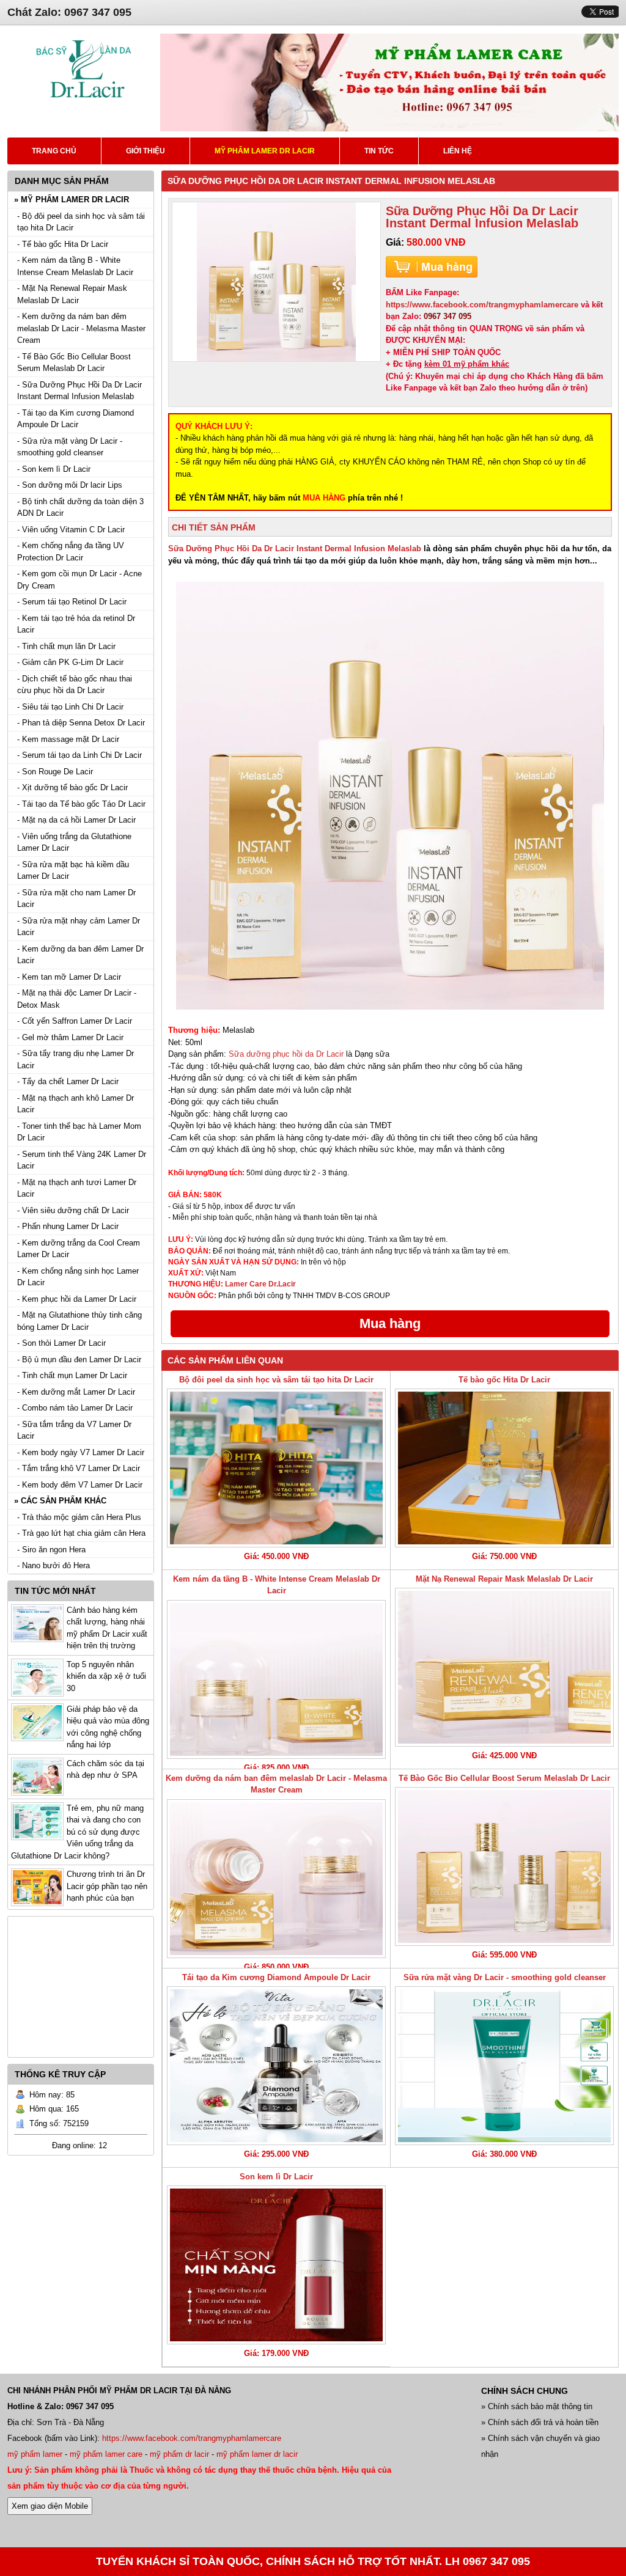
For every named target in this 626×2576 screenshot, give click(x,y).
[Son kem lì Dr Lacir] (276, 2265)
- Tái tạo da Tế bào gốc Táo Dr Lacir (81, 804)
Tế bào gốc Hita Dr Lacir (504, 1380)
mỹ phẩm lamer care (106, 2454)
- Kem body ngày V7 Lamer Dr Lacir (81, 1452)
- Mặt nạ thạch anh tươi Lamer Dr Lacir (77, 1188)
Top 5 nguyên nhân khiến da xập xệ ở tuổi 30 (106, 1676)
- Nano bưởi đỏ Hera (53, 1565)
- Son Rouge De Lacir (55, 772)
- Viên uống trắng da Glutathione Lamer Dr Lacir (74, 842)
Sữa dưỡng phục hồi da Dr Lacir (287, 1054)
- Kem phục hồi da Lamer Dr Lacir (77, 1299)
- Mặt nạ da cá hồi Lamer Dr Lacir (76, 820)
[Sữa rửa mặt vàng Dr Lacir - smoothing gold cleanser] (504, 2066)
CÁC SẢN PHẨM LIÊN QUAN (225, 1360)
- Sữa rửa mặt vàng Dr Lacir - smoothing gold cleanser (70, 447)
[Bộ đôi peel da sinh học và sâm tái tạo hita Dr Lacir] (276, 1468)
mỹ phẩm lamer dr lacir (257, 2454)
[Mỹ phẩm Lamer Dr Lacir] (84, 104)
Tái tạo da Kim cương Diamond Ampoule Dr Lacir (276, 1977)
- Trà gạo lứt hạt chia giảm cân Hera (81, 1533)
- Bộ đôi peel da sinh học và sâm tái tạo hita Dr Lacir (81, 222)
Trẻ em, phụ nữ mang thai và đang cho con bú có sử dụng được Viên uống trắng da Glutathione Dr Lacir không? (77, 1832)
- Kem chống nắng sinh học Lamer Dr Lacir (78, 1277)
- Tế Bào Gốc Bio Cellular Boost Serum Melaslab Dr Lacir (74, 363)
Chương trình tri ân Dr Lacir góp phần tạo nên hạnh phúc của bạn (107, 1886)
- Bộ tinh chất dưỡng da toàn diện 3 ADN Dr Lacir (80, 508)
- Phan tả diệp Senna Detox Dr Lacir (81, 723)
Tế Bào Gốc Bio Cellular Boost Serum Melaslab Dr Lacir (504, 1778)
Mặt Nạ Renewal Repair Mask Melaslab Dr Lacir (504, 1579)
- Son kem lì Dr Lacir (54, 469)
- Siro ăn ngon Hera (51, 1550)
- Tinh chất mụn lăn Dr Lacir (66, 646)
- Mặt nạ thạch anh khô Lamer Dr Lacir (75, 1104)
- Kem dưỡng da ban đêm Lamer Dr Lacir (80, 955)
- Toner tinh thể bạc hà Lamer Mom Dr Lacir (79, 1132)
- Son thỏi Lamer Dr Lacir (61, 1343)
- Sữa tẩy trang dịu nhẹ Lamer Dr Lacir (75, 1059)
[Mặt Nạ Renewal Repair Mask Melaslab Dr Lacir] (504, 1667)
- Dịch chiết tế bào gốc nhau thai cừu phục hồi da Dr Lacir (75, 685)
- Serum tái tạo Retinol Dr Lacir (72, 602)
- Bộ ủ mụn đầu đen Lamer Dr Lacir (79, 1360)
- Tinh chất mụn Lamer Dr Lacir (72, 1375)
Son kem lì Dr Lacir (276, 2177)
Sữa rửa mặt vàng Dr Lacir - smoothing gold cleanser (505, 1977)
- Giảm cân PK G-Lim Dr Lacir (70, 662)
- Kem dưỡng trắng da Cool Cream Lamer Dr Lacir (79, 1249)
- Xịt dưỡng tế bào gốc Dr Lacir (72, 787)
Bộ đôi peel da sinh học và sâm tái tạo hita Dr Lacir (276, 1380)
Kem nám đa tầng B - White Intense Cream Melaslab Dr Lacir (277, 1585)
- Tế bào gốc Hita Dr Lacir (63, 244)
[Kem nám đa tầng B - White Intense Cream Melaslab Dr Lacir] (276, 1679)
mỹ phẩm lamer (35, 2454)
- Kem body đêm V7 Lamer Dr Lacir (80, 1485)
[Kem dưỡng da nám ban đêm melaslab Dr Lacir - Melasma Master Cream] (276, 1879)
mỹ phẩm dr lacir (179, 2454)
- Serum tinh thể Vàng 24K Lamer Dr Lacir (82, 1160)
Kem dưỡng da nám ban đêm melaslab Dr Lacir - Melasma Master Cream (276, 1784)
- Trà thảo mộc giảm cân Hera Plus (79, 1517)
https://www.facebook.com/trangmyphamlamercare (482, 305)
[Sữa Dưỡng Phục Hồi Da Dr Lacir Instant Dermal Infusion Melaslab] (276, 282)
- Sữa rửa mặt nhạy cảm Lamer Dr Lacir (79, 927)
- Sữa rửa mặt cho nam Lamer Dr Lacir (76, 899)
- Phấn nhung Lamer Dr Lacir (68, 1226)
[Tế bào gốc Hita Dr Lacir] (504, 1468)
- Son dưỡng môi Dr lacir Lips (70, 485)
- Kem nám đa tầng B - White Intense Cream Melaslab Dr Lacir (75, 266)
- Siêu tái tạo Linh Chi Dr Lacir (70, 707)
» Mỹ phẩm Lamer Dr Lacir (72, 200)
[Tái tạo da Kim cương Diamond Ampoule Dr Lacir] (276, 2066)
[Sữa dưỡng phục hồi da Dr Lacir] (390, 796)
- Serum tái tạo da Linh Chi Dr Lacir (79, 755)
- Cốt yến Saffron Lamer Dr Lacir (75, 1021)
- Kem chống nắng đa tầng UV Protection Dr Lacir (71, 552)
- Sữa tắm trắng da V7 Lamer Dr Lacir (74, 1430)
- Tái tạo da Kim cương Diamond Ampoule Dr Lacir (75, 419)
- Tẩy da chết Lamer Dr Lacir (68, 1081)
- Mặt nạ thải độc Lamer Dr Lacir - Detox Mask (77, 999)
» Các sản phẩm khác (60, 1501)
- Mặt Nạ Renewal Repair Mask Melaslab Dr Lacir (72, 294)
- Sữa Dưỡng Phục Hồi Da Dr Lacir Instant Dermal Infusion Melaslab (79, 391)
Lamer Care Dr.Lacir (260, 1284)
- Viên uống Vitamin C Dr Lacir (71, 530)
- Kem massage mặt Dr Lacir (68, 739)
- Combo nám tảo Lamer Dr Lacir (75, 1408)
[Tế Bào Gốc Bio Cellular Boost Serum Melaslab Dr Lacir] (504, 1866)
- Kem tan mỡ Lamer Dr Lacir (69, 977)
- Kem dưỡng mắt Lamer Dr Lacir (76, 1392)
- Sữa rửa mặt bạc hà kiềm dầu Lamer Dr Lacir (73, 871)
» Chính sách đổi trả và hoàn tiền (540, 2422)
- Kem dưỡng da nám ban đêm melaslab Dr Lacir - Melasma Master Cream (81, 328)
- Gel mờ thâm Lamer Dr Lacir (70, 1037)
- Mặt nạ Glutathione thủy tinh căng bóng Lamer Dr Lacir (79, 1321)
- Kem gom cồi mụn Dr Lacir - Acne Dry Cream (79, 580)
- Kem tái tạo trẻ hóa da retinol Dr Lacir (76, 624)
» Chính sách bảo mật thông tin (537, 2406)
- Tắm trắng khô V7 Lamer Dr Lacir (79, 1468)
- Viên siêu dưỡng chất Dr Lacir (73, 1210)
